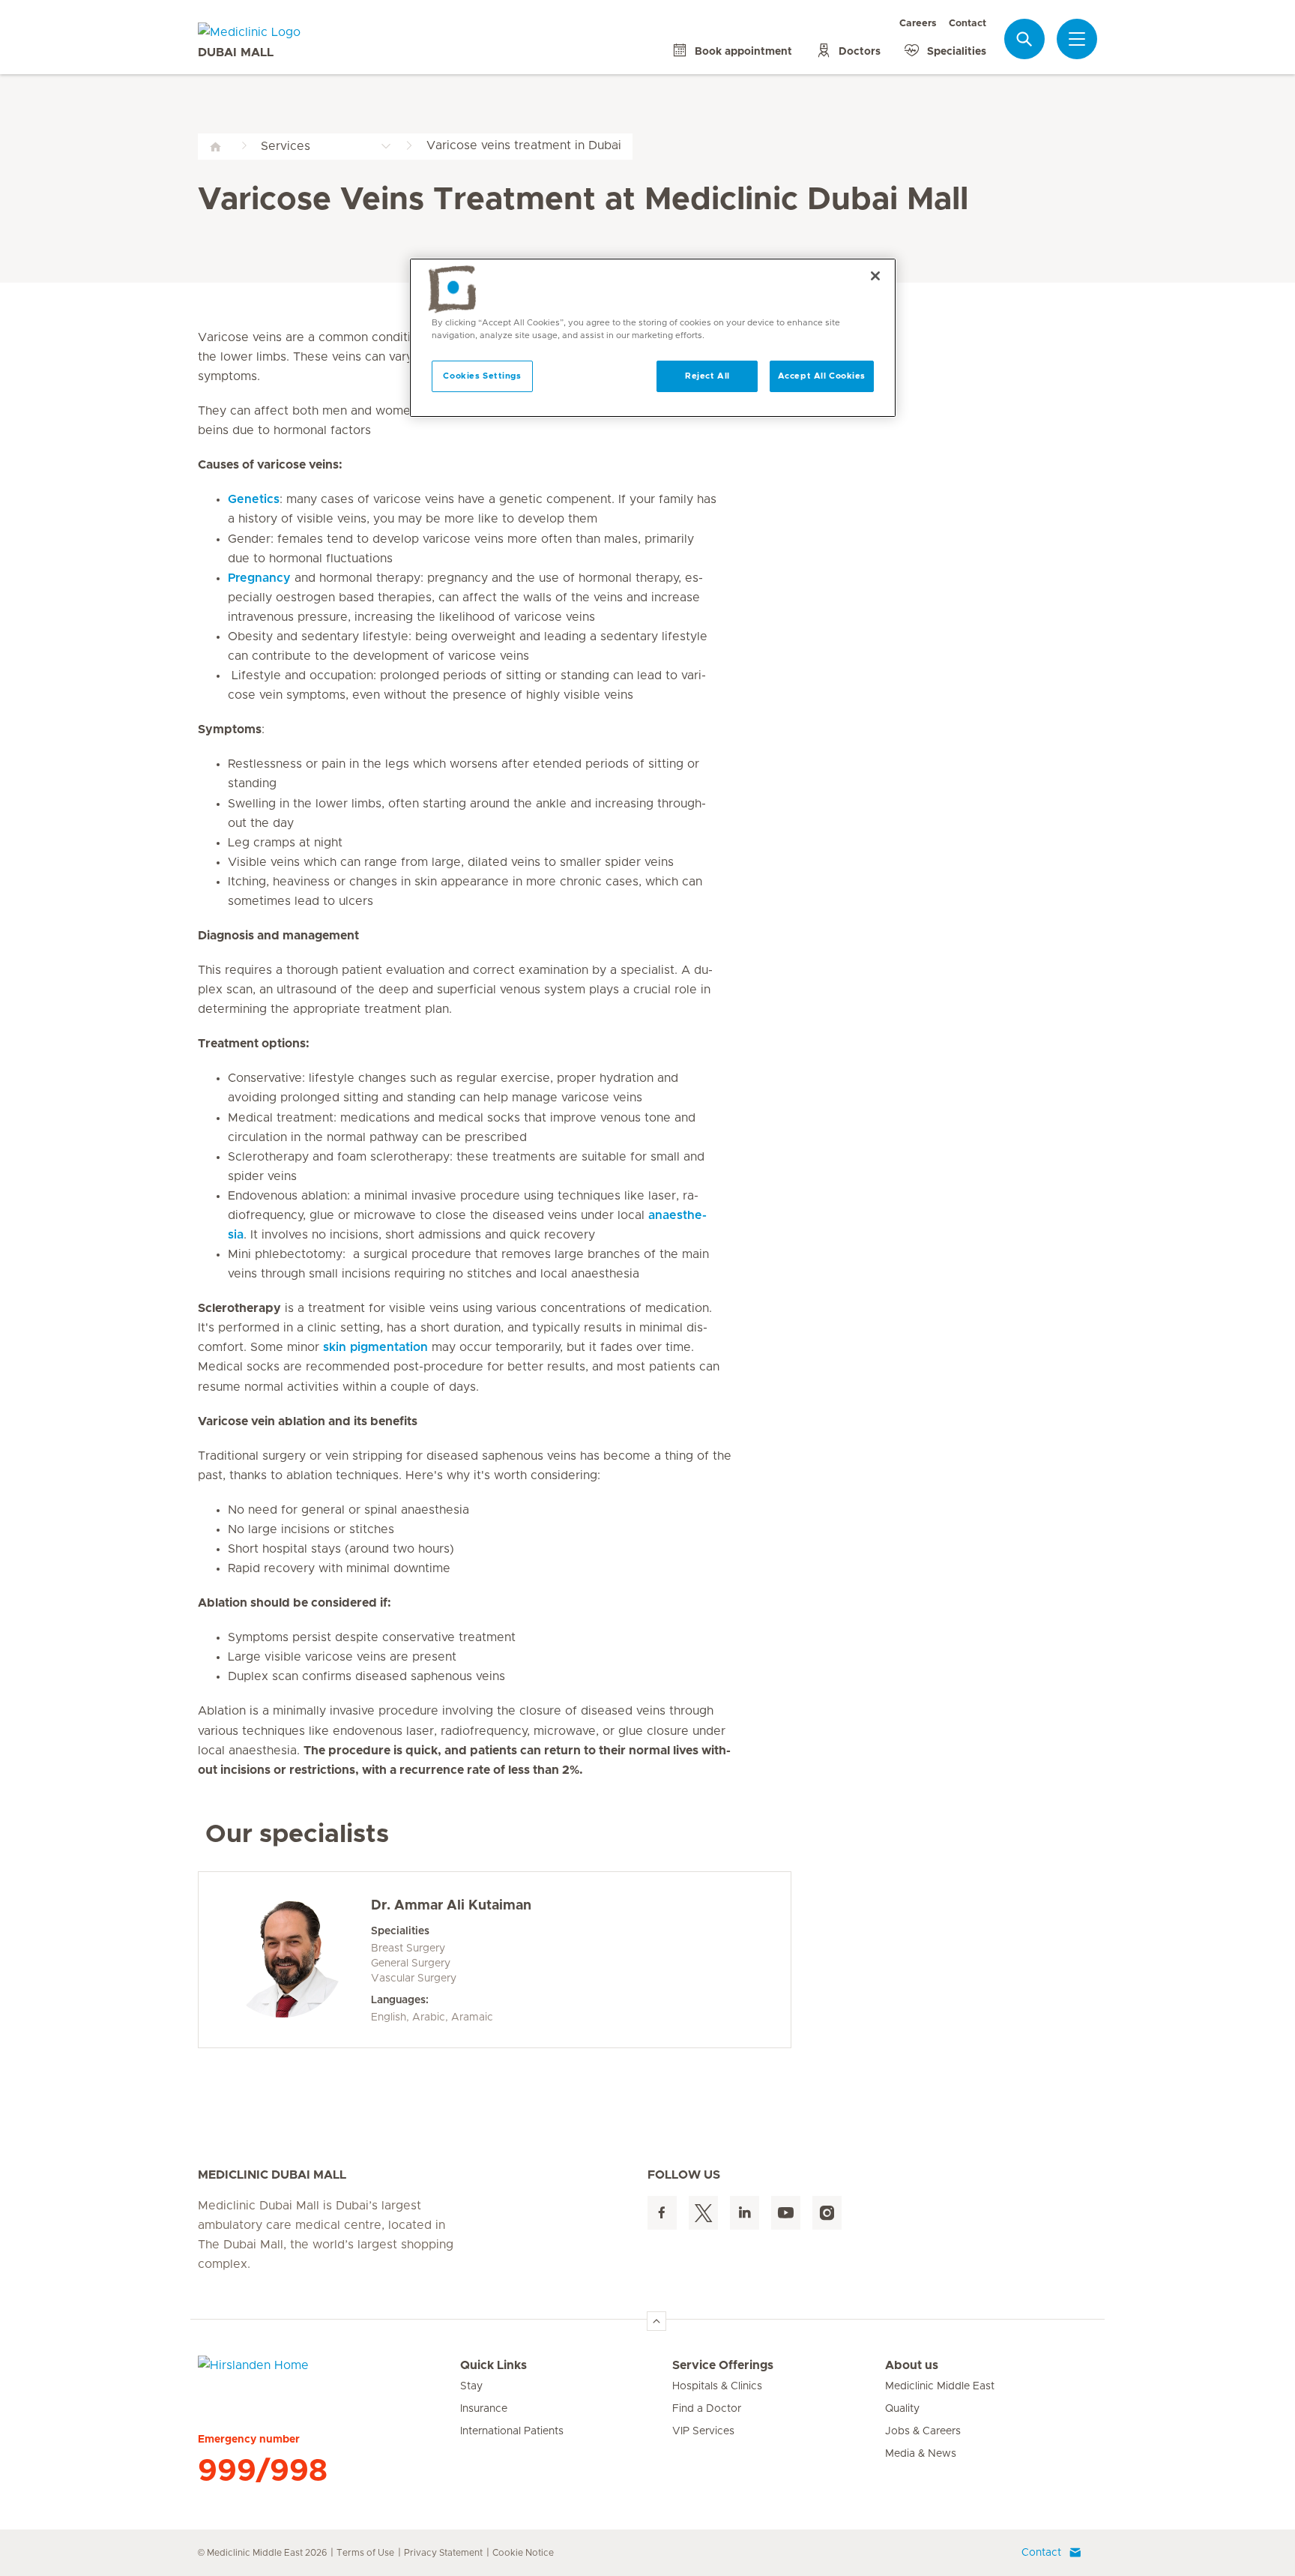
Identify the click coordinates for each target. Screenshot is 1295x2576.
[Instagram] (827, 2213)
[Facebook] (662, 2213)
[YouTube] (786, 2213)
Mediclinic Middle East (940, 2386)
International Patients (512, 2431)
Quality (902, 2409)
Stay (471, 2386)
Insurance (484, 2409)
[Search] (1024, 39)
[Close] (875, 276)
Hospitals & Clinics (717, 2386)
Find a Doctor (707, 2409)
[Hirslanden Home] (329, 2374)
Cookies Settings (482, 376)
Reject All (707, 376)
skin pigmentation (375, 1347)
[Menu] (1077, 39)
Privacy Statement (443, 2553)
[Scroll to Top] (656, 2321)
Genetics (254, 499)
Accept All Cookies (822, 376)
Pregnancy (259, 578)
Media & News (921, 2454)
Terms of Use (365, 2553)
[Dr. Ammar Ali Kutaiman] (283, 1956)
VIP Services (703, 2431)
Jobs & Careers (923, 2431)
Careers (918, 24)
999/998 (263, 2471)
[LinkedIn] (745, 2213)
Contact (968, 24)
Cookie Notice (523, 2553)
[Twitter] (703, 2213)
